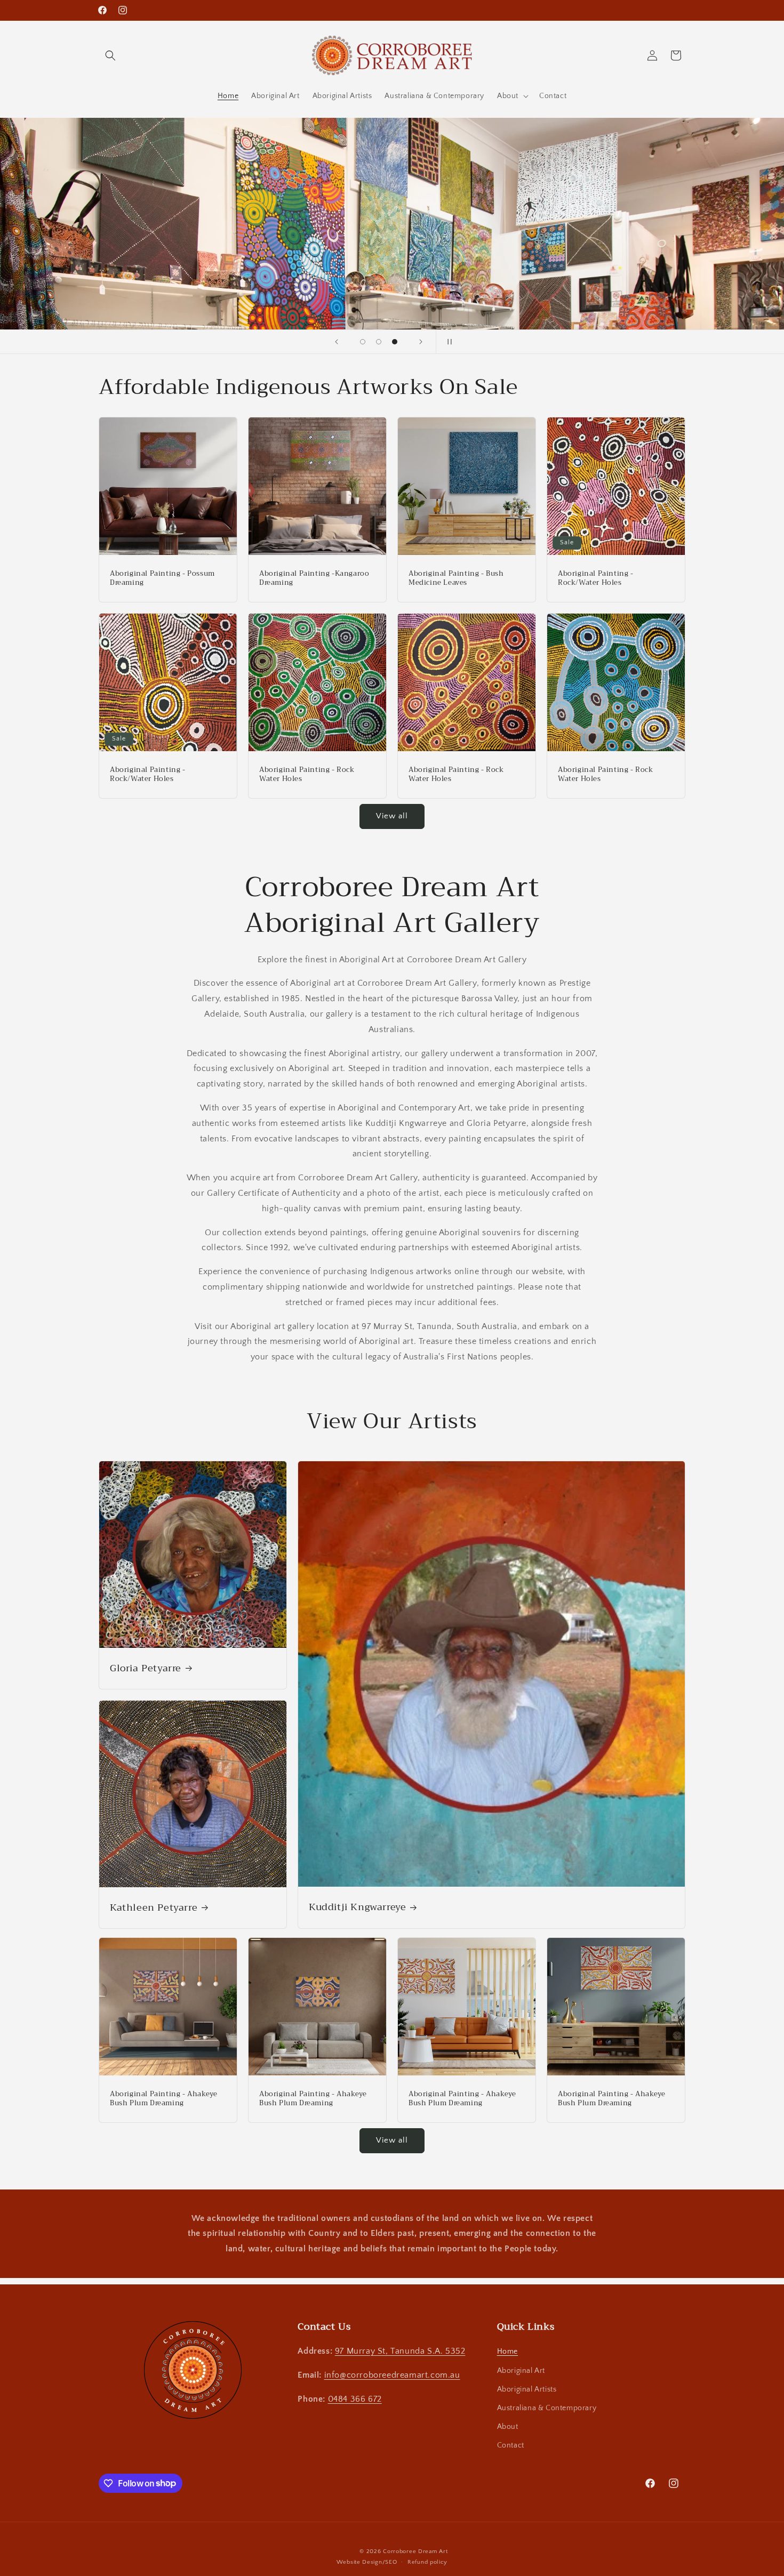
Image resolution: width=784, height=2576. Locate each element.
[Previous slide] (337, 342)
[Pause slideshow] (447, 342)
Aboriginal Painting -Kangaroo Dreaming (314, 578)
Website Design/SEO (367, 2562)
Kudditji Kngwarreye (357, 1907)
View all (392, 816)
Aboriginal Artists (527, 2389)
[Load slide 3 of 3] (395, 342)
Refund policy (427, 2562)
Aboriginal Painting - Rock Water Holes (307, 775)
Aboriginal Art (521, 2371)
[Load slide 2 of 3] (379, 342)
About (508, 2427)
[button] (110, 55)
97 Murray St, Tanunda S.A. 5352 (400, 2351)
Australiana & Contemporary (547, 2408)
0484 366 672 (355, 2399)
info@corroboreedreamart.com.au (392, 2375)
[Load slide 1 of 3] (363, 342)
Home (507, 2352)
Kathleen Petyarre (154, 1907)
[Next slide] (421, 342)
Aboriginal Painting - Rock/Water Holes (596, 578)
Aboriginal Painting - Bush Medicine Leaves (456, 578)
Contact (511, 2445)
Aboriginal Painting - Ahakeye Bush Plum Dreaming (163, 2099)
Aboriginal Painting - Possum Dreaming (162, 578)
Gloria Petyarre (146, 1668)
